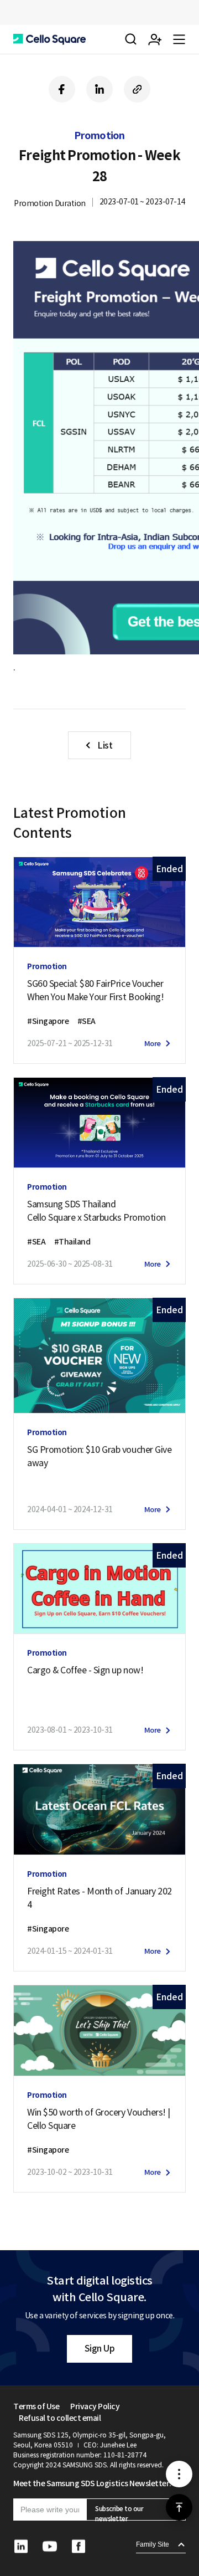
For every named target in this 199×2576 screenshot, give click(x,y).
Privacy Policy (95, 2406)
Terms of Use (36, 2406)
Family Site (153, 2544)
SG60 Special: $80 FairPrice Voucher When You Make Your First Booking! (95, 990)
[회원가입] (155, 39)
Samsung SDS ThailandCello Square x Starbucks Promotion (96, 1211)
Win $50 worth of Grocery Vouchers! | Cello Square (99, 2119)
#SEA (87, 1021)
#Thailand (72, 1242)
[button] (49, 39)
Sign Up (100, 2348)
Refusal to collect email (60, 2418)
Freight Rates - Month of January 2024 (99, 1898)
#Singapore (48, 1021)
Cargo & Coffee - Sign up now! (85, 1670)
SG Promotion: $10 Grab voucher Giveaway (99, 1456)
